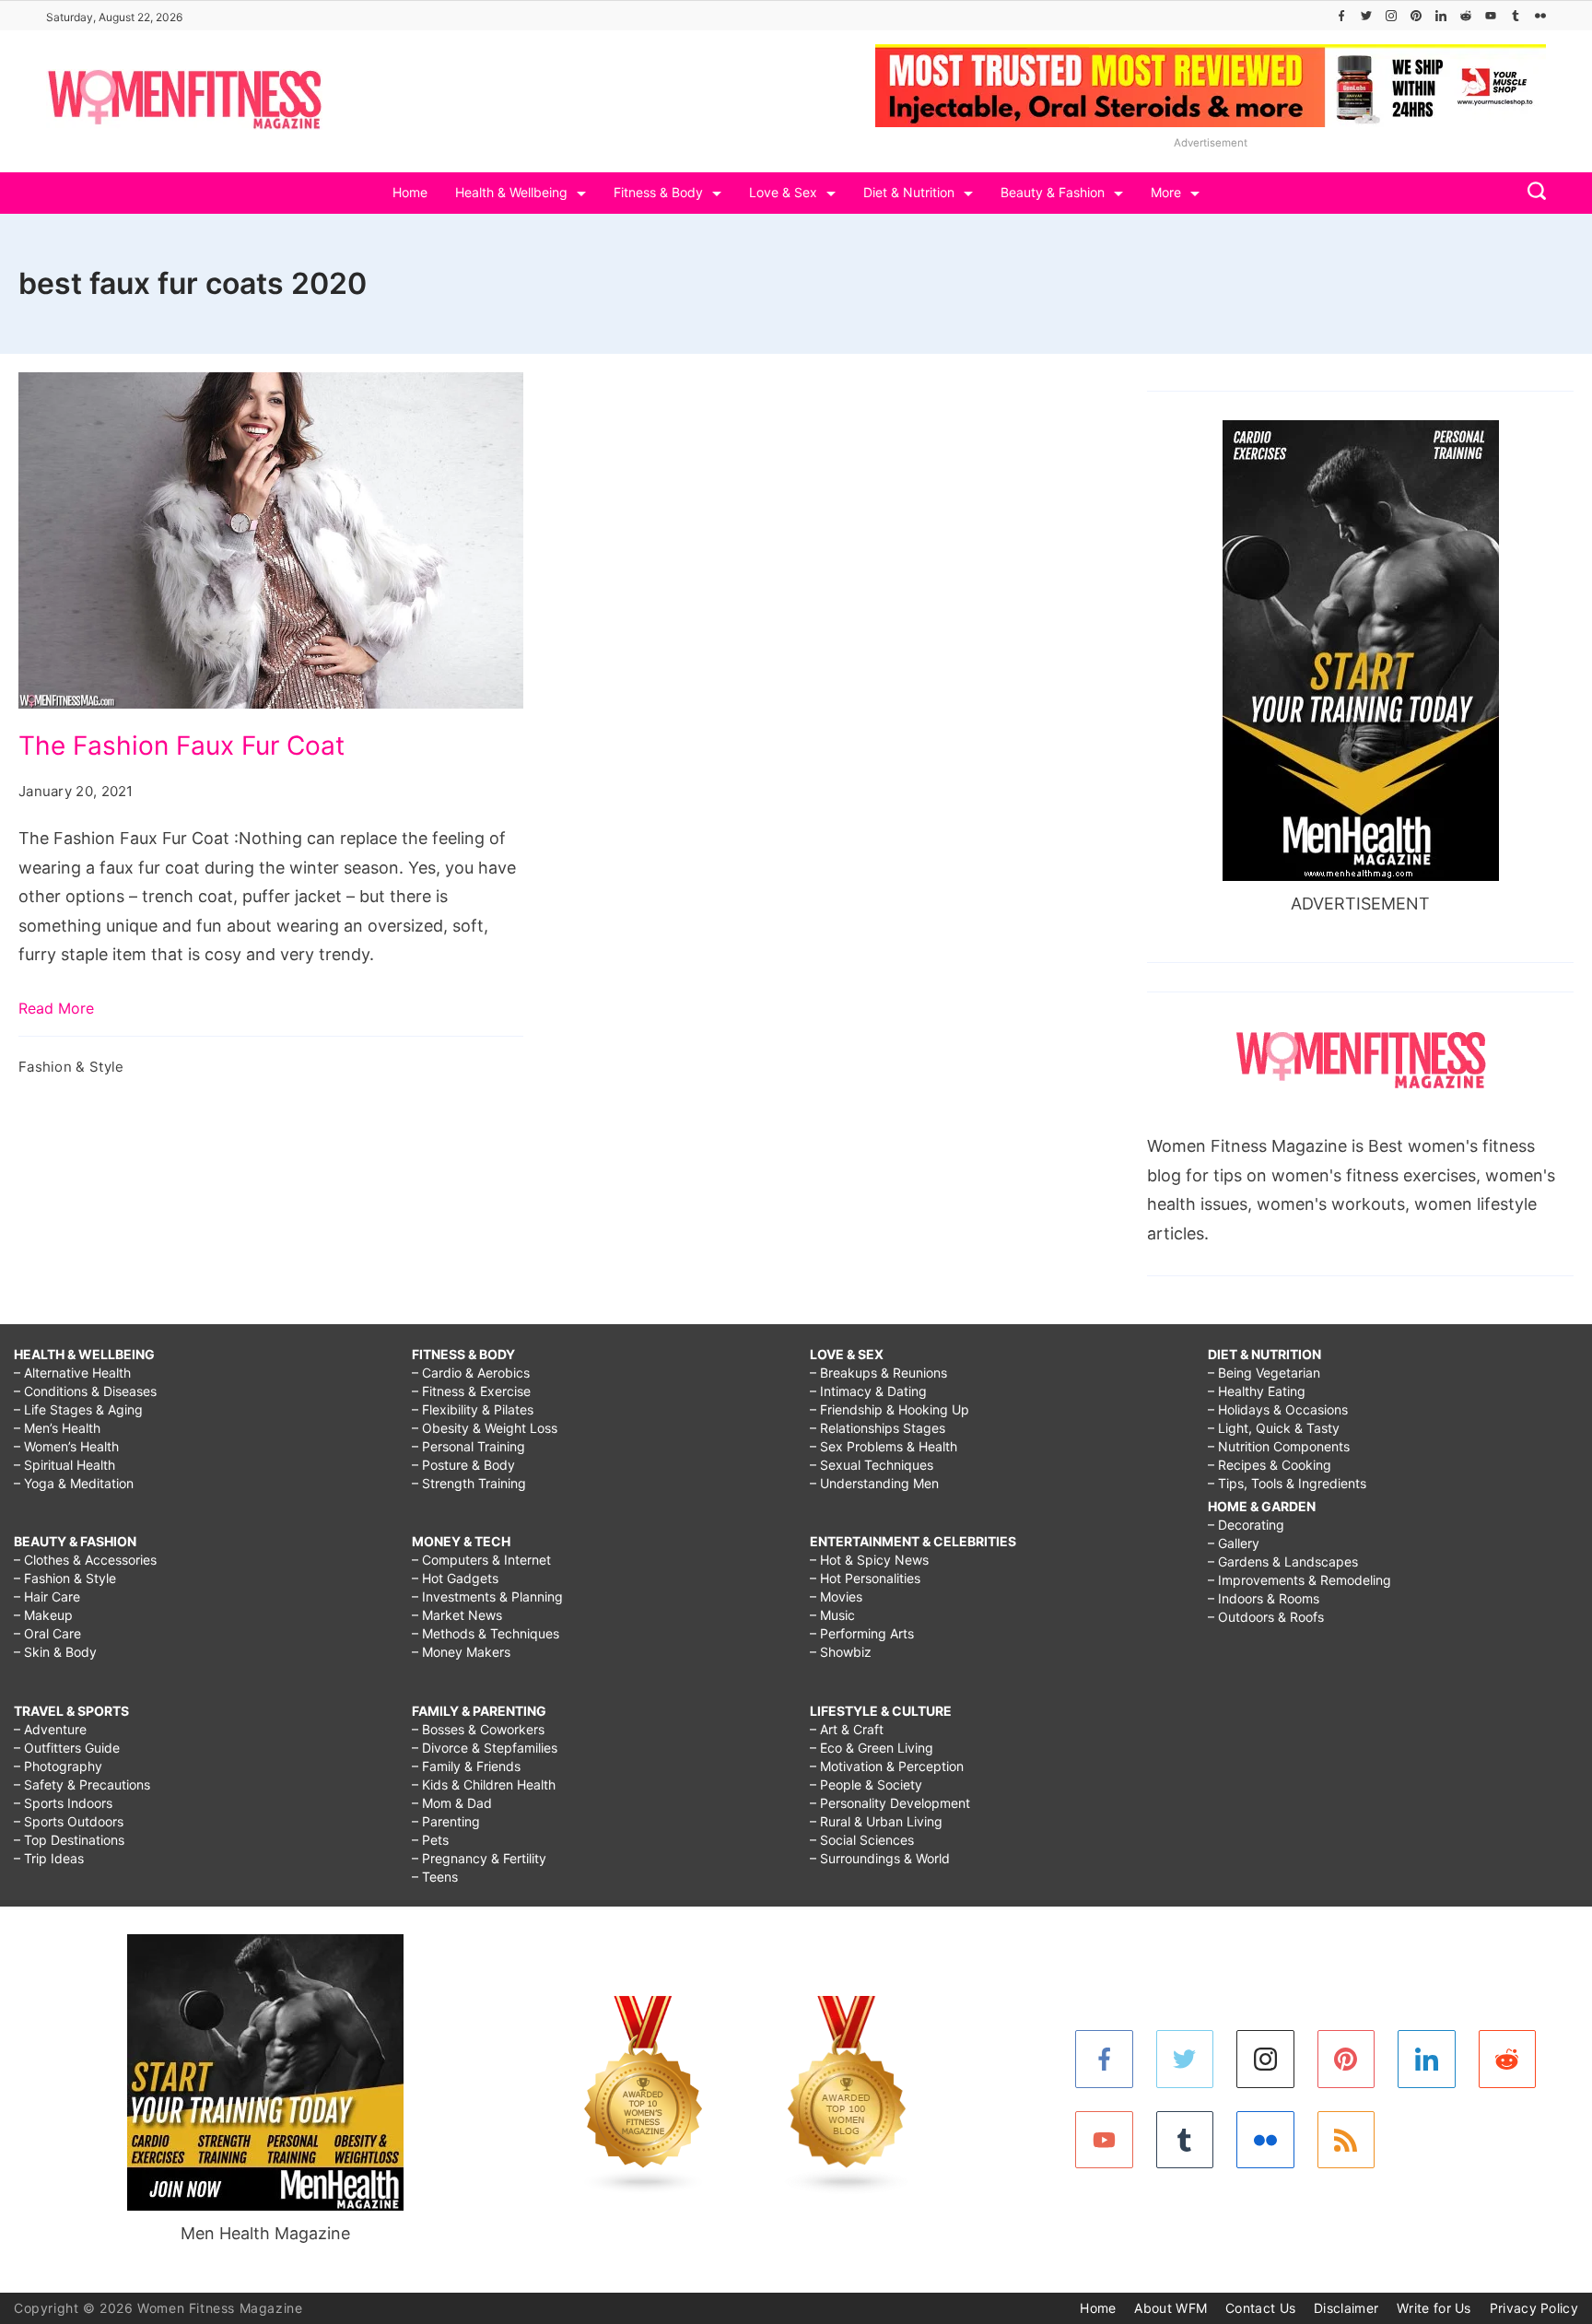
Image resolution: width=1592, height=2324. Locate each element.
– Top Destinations (69, 1840)
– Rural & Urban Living (876, 1821)
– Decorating (1246, 1525)
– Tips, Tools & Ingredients (1287, 1483)
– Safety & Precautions (82, 1784)
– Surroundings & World (880, 1858)
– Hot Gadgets (455, 1578)
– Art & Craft (847, 1729)
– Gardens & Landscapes (1283, 1561)
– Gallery (1234, 1543)
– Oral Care (47, 1633)
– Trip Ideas (49, 1858)
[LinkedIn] (1441, 16)
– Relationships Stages (878, 1428)
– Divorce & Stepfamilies (485, 1748)
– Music (832, 1615)
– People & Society (866, 1784)
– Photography (58, 1766)
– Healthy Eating (1257, 1391)
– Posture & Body (463, 1465)
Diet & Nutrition (909, 192)
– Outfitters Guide (67, 1748)
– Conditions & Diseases (85, 1391)
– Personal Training (468, 1446)
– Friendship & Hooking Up (890, 1409)
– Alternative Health (72, 1373)
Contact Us (1260, 2308)
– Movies (836, 1596)
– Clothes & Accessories (85, 1560)
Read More (56, 1008)
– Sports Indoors (63, 1803)
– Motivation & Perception (887, 1766)
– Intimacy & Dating (868, 1391)
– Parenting (446, 1821)
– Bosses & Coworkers (478, 1729)
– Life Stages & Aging (78, 1409)
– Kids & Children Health (484, 1784)
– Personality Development (890, 1803)
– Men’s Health (57, 1428)
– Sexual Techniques (872, 1465)
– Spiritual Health (64, 1465)
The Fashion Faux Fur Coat (181, 745)
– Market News (457, 1615)
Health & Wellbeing (511, 192)
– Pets (430, 1840)
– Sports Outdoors (69, 1821)
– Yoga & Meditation (74, 1483)
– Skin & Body (55, 1652)
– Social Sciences (862, 1840)
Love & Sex (783, 192)
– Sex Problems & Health (884, 1446)
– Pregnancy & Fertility (479, 1858)
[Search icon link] (1532, 193)
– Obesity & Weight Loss (485, 1428)
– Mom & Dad (452, 1803)
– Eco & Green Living (872, 1748)
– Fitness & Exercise (471, 1391)
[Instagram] (1391, 16)
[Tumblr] (1516, 16)
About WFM (1171, 2308)
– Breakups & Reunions (878, 1373)
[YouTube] (1491, 16)
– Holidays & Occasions (1278, 1409)
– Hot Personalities (865, 1578)
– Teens (435, 1877)
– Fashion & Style (65, 1578)
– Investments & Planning (487, 1596)
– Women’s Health (66, 1446)
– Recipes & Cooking (1270, 1465)
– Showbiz (841, 1652)
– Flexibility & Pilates (473, 1409)
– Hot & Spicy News (869, 1560)
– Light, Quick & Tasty (1274, 1428)
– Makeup (43, 1615)
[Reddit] (1466, 16)
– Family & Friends (466, 1766)
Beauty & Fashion (1053, 192)
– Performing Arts (862, 1633)
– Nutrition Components (1279, 1446)
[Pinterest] (1416, 16)
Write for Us (1434, 2308)
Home (410, 192)
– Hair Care (47, 1596)
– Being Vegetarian (1264, 1373)
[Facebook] (1341, 16)
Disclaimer (1346, 2308)
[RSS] (1346, 2140)
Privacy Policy (1534, 2308)
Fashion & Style (71, 1067)
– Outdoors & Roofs (1266, 1617)
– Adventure (50, 1729)
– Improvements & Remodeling (1299, 1580)
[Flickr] (1540, 16)
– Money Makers (461, 1652)
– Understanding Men (874, 1483)
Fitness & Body (658, 192)
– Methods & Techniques (486, 1633)
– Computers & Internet (481, 1560)
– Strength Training (469, 1483)
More (1166, 192)
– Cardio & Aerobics (471, 1373)
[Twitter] (1366, 16)
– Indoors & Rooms (1264, 1598)
